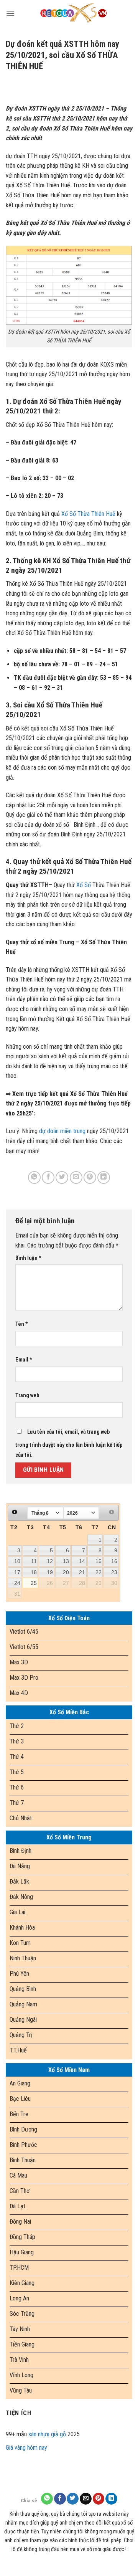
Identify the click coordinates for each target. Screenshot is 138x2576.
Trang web (27, 1395)
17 (17, 1572)
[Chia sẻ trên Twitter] (62, 1177)
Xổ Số (84, 885)
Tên (22, 1324)
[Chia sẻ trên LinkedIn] (104, 1177)
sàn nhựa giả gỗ (47, 2434)
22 (99, 1572)
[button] (10, 13)
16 (114, 1561)
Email (24, 1360)
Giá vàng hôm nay (26, 2448)
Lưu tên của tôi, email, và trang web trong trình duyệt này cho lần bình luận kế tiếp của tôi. (69, 1443)
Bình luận (28, 1258)
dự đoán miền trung (62, 1131)
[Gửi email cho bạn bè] (76, 1177)
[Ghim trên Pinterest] (90, 1177)
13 (66, 1561)
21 (82, 1572)
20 (66, 1572)
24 (17, 1583)
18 (34, 1572)
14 (82, 1561)
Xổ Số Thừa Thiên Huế (88, 514)
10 (17, 1561)
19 (50, 1572)
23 (114, 1572)
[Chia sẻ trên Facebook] (48, 1177)
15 (99, 1561)
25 (34, 1583)
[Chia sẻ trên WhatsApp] (34, 1177)
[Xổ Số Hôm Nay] (74, 13)
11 (34, 1561)
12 (50, 1561)
